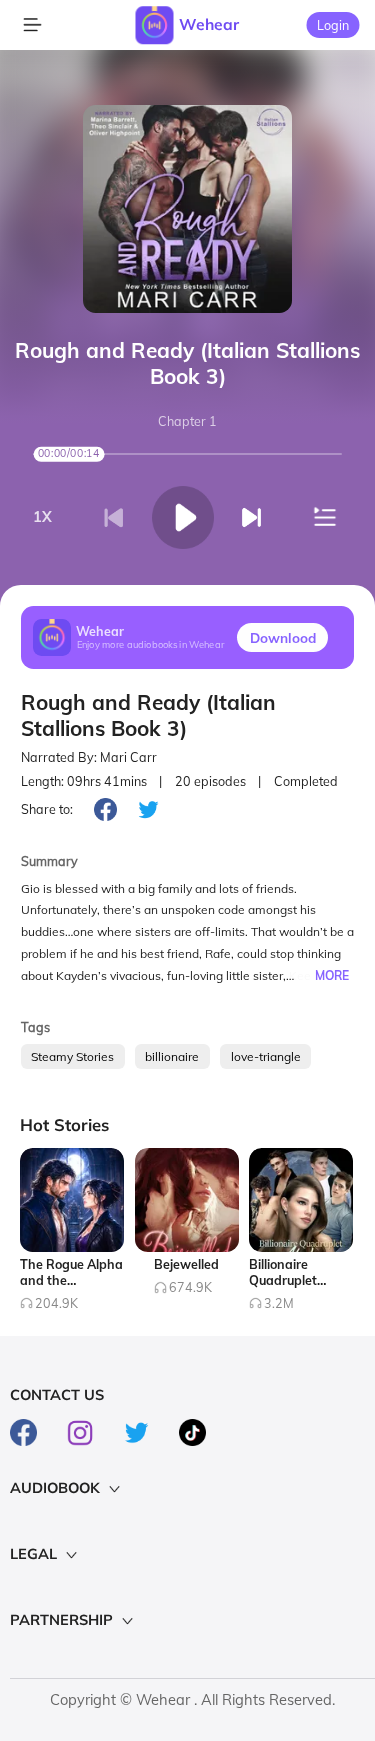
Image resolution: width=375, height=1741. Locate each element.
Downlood (283, 637)
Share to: (47, 809)
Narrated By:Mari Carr (89, 757)
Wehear (209, 24)
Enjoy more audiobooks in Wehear (151, 645)
